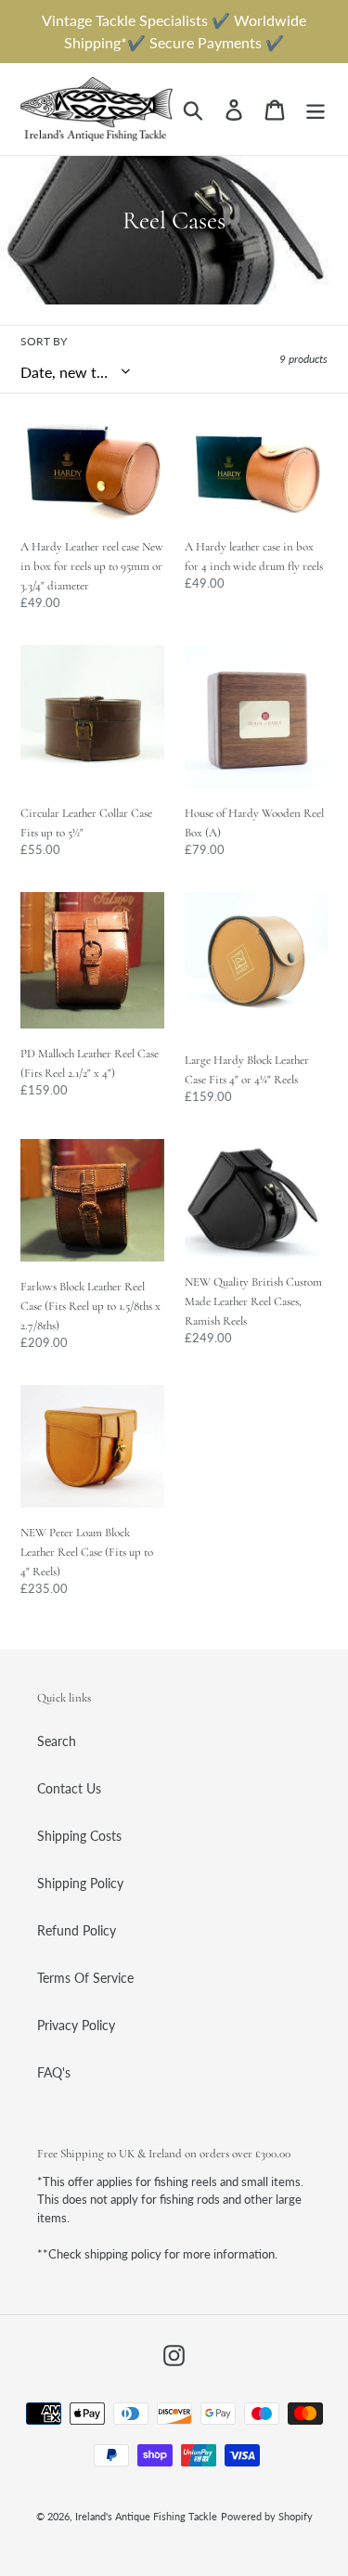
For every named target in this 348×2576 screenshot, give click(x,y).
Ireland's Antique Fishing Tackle (146, 2516)
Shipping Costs (79, 1836)
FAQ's (54, 2072)
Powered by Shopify (267, 2516)
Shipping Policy (80, 1883)
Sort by (44, 341)
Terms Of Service (85, 1978)
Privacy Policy (76, 2025)
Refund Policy (77, 1930)
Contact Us (69, 1788)
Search (57, 1741)
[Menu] (316, 110)
